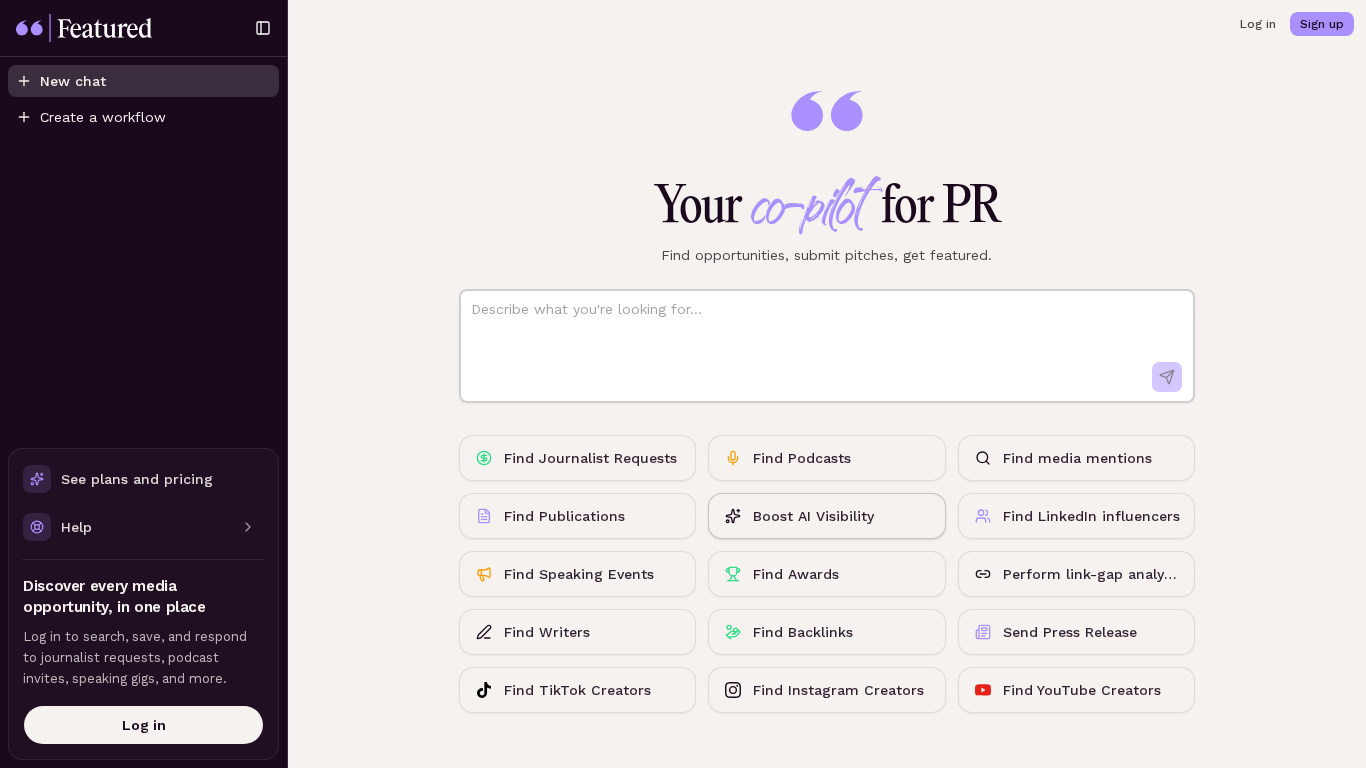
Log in (144, 725)
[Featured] (125, 28)
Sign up (1322, 24)
